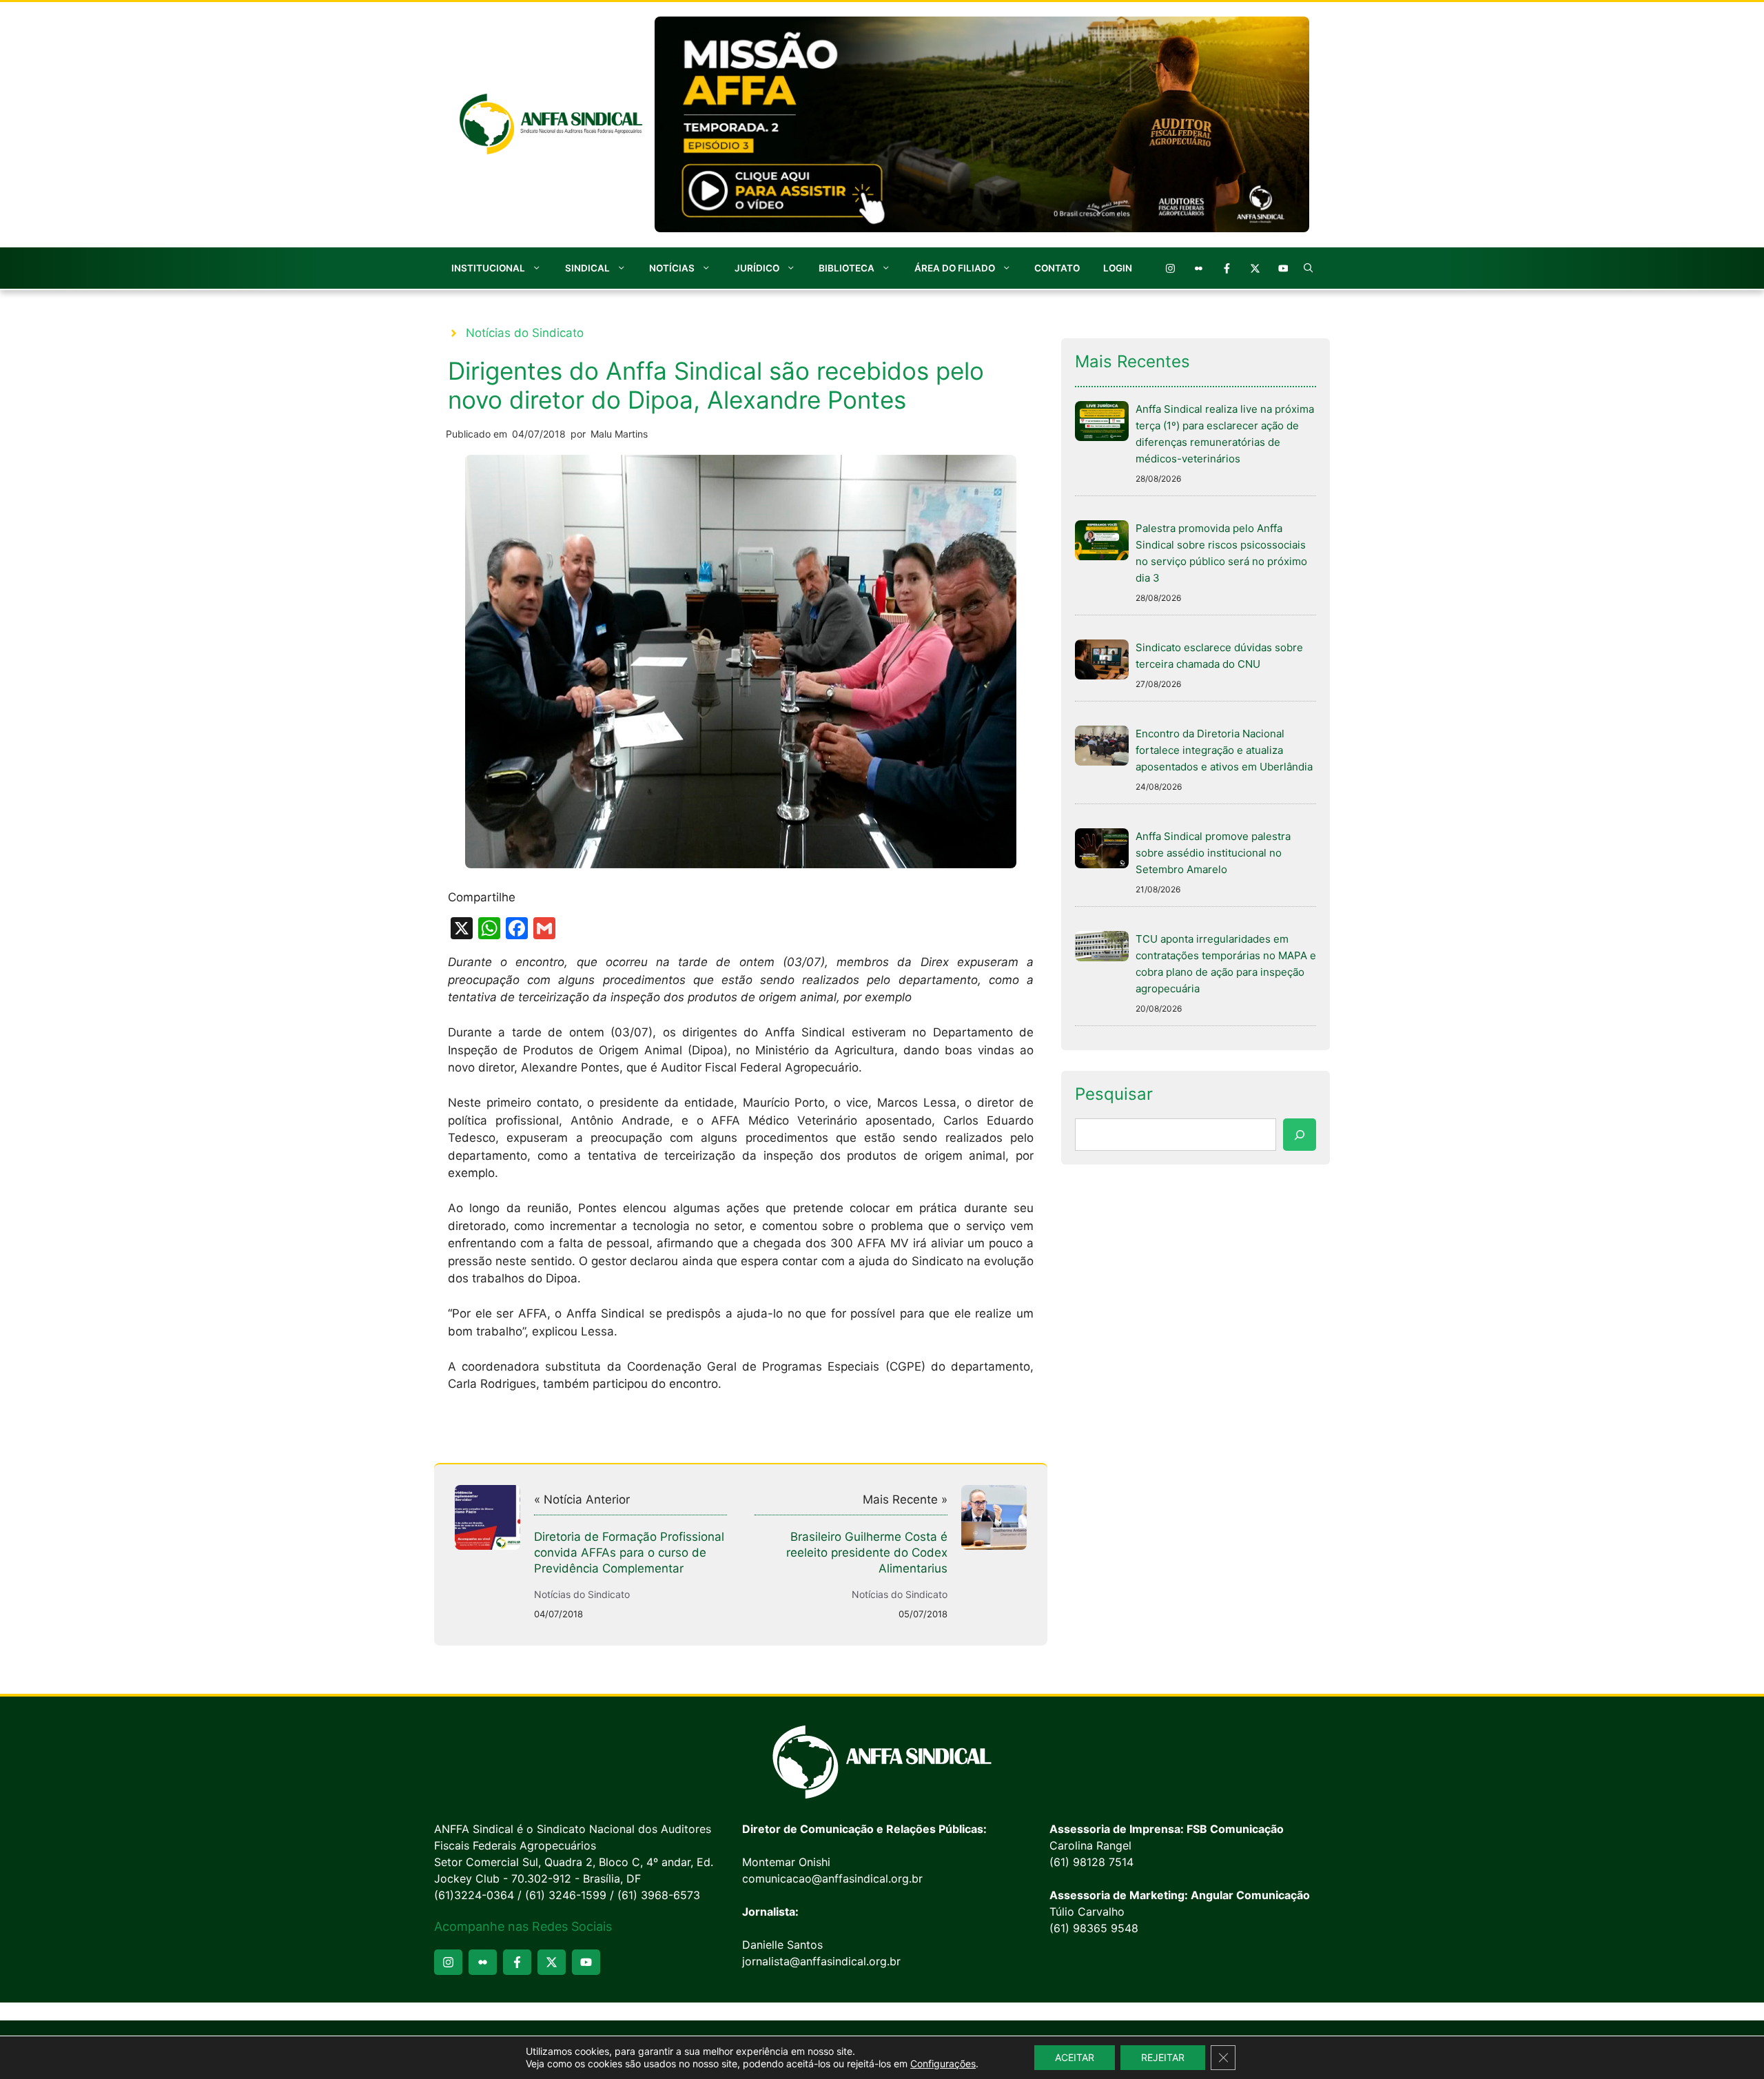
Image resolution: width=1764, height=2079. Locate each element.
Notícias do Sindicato (525, 333)
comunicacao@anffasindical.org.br (832, 1878)
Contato (1057, 268)
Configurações (943, 2063)
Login (1118, 268)
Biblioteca (847, 268)
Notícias (672, 268)
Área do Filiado (955, 268)
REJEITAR (1163, 2057)
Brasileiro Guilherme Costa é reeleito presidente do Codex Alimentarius (867, 1553)
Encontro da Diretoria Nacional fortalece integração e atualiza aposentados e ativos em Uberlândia (1224, 750)
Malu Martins (619, 434)
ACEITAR (1075, 2057)
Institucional (488, 268)
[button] (1309, 268)
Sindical (587, 268)
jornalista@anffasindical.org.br (821, 1961)
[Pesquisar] (1300, 1135)
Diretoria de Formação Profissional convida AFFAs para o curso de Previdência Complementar (629, 1553)
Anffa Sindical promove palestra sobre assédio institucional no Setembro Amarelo (1213, 853)
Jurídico (757, 268)
